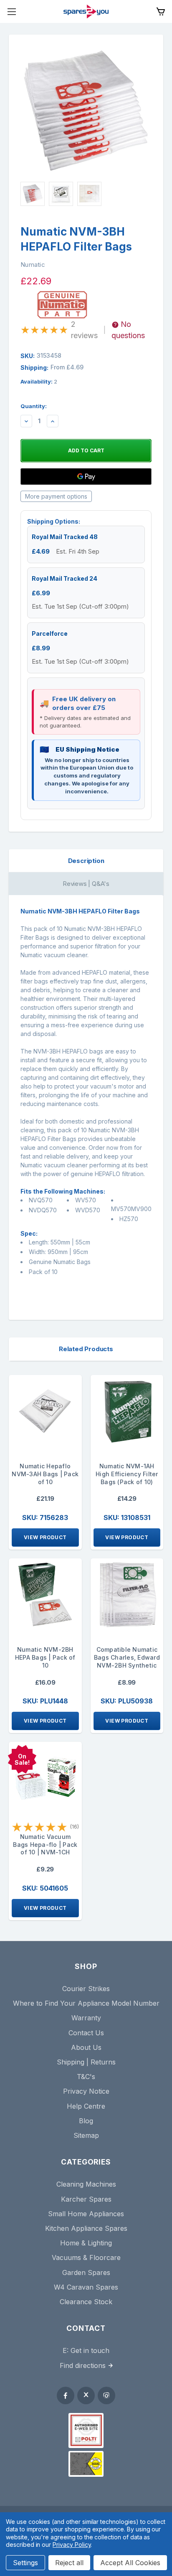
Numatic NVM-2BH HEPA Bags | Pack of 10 (45, 1657)
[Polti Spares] (86, 2431)
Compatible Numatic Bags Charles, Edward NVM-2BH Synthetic (127, 1657)
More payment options (56, 496)
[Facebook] (66, 2395)
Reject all (69, 2563)
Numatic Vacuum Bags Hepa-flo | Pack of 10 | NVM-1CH (45, 1845)
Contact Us (86, 2033)
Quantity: (34, 406)
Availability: (39, 381)
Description (86, 861)
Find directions (83, 2365)
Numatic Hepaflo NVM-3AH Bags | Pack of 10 (45, 1474)
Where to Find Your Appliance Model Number (86, 2003)
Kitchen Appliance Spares (86, 2228)
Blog (86, 2121)
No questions (128, 330)
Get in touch (90, 2350)
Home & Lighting (86, 2243)
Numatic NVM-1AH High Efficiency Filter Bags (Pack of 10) (127, 1474)
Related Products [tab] (86, 1349)
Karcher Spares (86, 2199)
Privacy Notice (86, 2091)
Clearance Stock (86, 2302)
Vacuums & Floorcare (86, 2257)
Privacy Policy (72, 2545)
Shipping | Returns (86, 2062)
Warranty (86, 2018)
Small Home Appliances (86, 2214)
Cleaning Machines (86, 2184)
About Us (86, 2047)
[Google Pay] (86, 477)
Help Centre (86, 2106)
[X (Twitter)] (86, 2395)
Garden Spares (86, 2272)
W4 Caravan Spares (86, 2287)
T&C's (86, 2077)
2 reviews (84, 330)
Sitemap (86, 2135)
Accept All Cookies (130, 2563)
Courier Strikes (86, 1989)
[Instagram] (106, 2395)
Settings (25, 2563)
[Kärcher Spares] (86, 2464)
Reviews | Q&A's (86, 884)
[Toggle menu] (11, 11)
